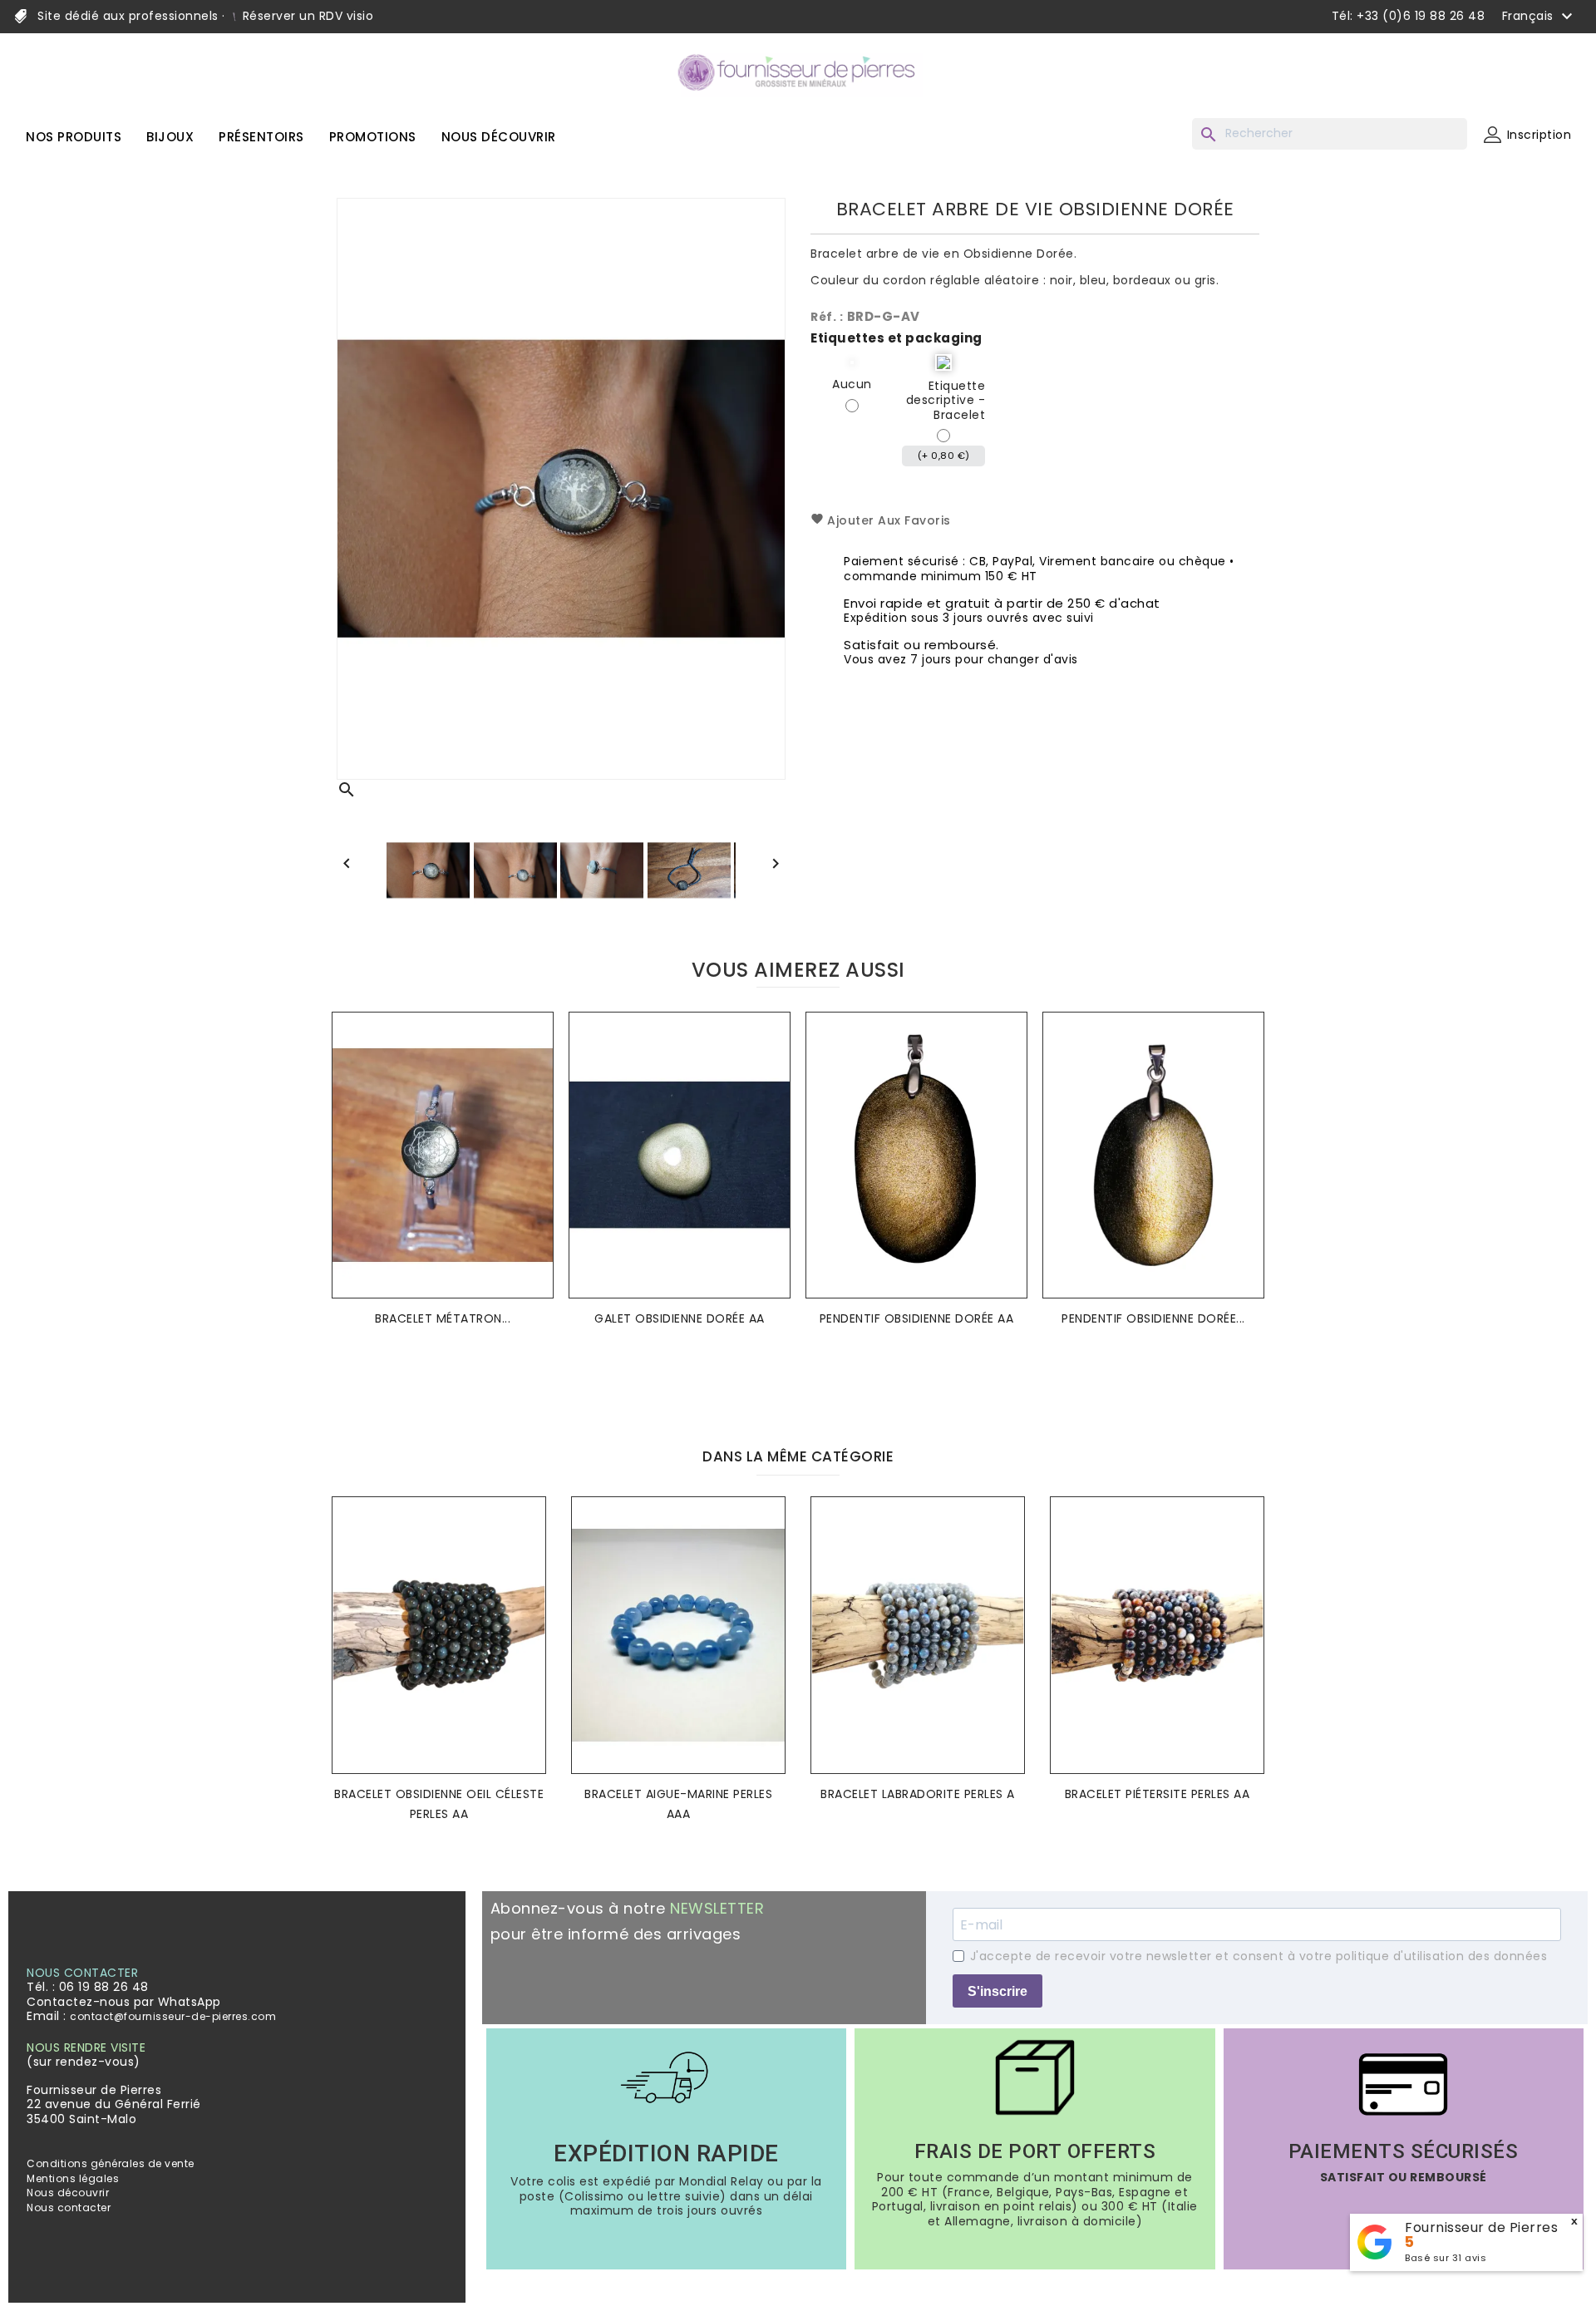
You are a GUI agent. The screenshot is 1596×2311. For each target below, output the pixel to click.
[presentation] (785, 1387)
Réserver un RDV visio (306, 16)
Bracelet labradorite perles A (918, 1794)
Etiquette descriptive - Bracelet (946, 401)
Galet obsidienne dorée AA (680, 1318)
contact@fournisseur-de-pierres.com (173, 2016)
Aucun (852, 385)
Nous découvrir (68, 2193)
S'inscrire (997, 1991)
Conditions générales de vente (111, 2163)
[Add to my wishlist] (536, 1050)
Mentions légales (73, 2178)
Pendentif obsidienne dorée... (1153, 1318)
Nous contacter (69, 2208)
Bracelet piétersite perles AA (1158, 1794)
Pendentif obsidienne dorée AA (917, 1318)
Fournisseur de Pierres (1481, 2227)
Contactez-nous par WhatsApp (124, 2002)
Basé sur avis (1446, 2258)
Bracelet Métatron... (443, 1318)
